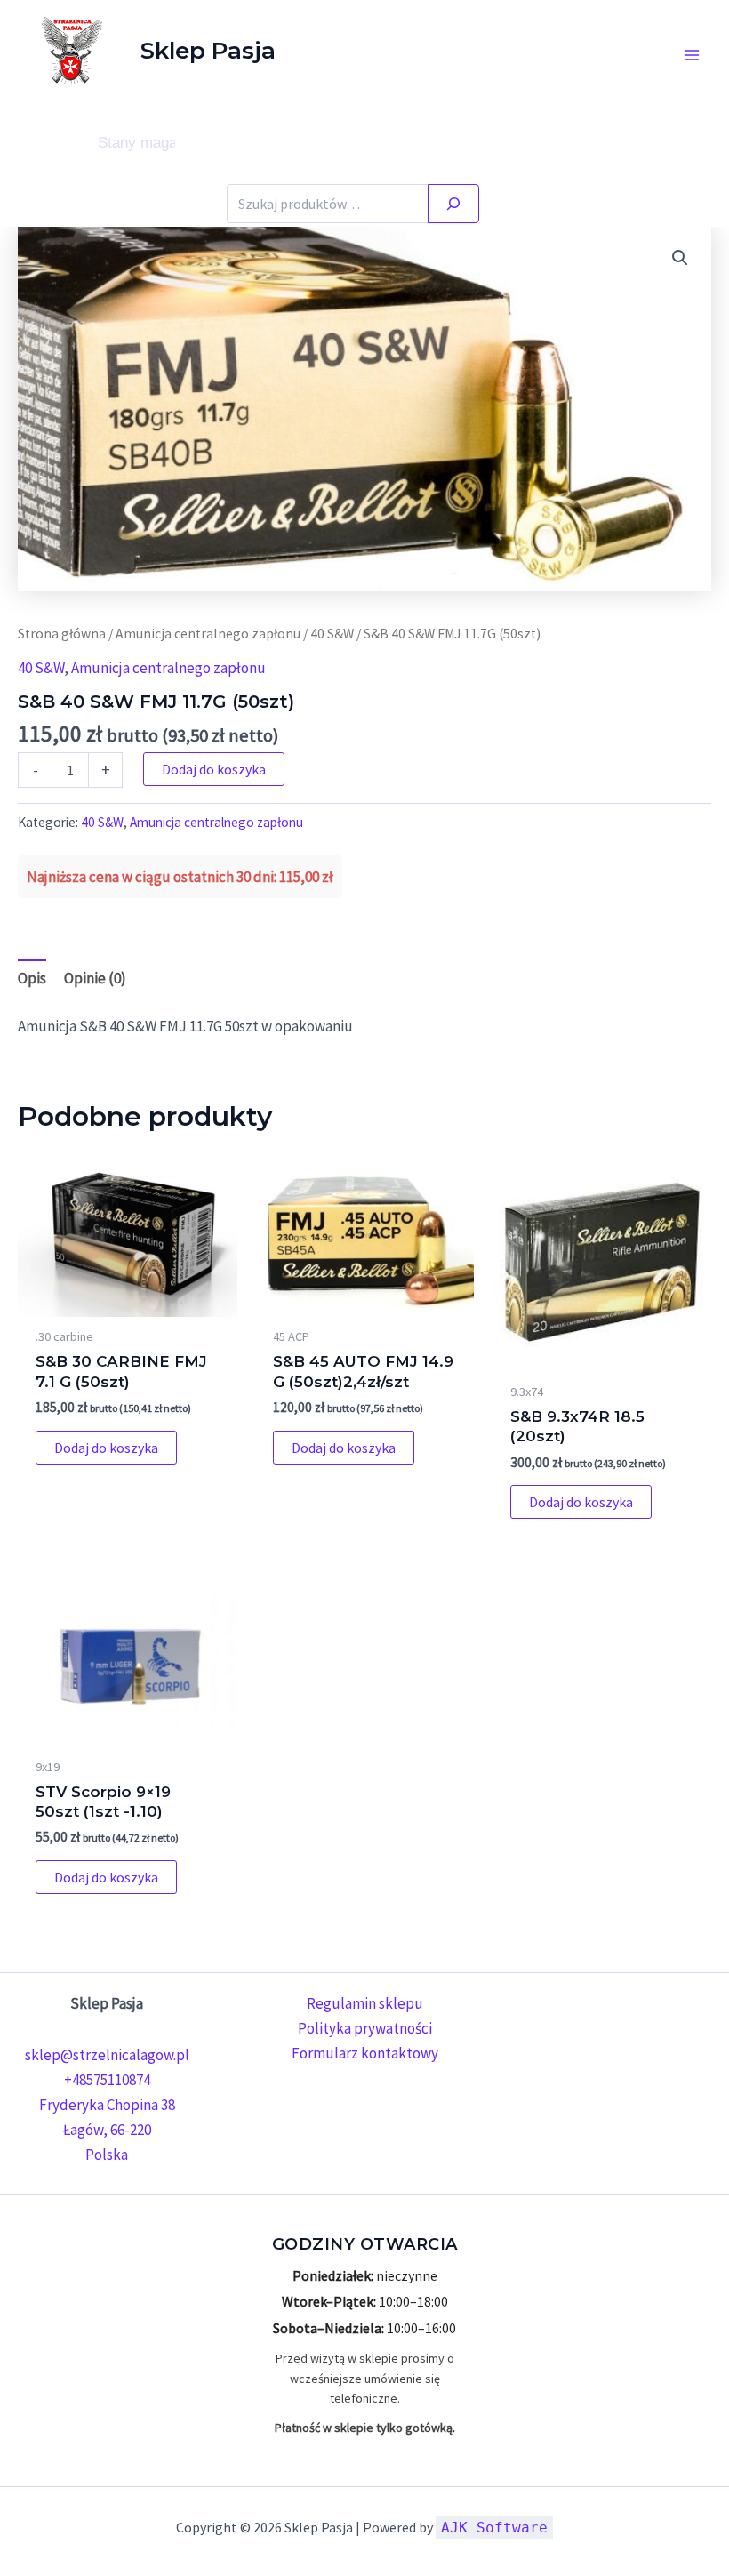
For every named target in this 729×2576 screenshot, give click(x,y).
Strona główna (62, 634)
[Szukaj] (453, 204)
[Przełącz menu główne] (692, 55)
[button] (680, 258)
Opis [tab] (32, 978)
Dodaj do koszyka (214, 769)
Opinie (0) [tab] (95, 978)
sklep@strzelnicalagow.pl (107, 2055)
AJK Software (494, 2528)
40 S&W (332, 634)
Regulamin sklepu (365, 2003)
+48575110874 (107, 2080)
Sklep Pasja (208, 51)
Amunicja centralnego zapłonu (208, 634)
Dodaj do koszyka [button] (106, 1448)
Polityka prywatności (365, 2028)
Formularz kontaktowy (365, 2053)
